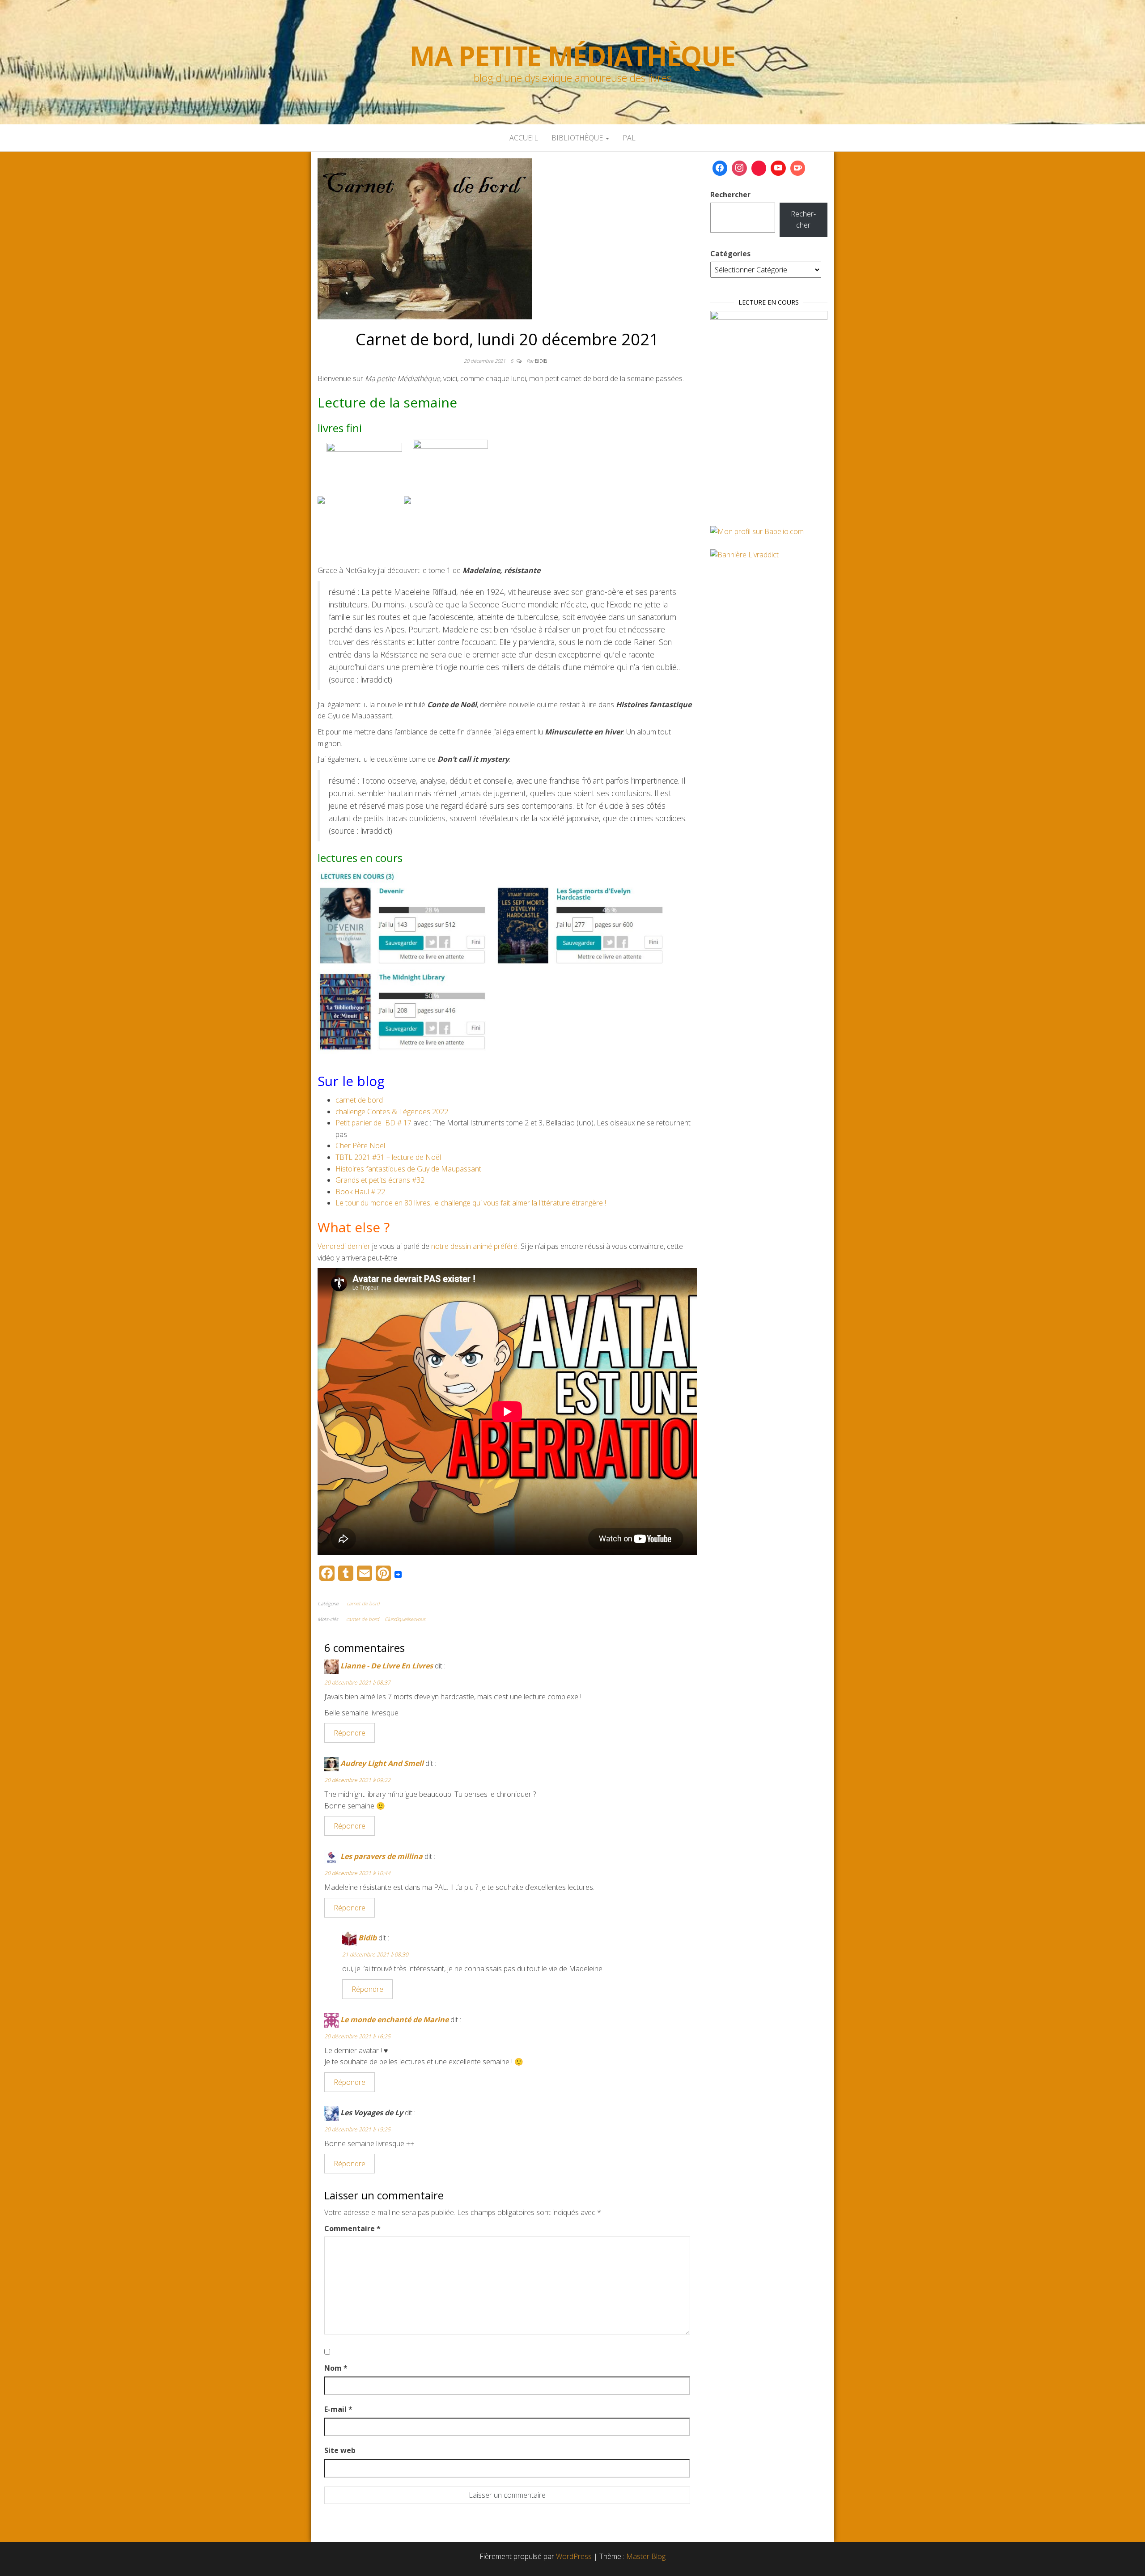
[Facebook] (720, 168)
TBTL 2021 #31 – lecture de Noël (388, 1157)
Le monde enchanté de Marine (394, 2020)
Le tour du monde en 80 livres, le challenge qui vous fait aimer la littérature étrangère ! (471, 1203)
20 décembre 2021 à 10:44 (357, 1873)
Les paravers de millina (382, 1856)
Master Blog (646, 2556)
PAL (629, 138)
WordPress (574, 2556)
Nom (336, 2368)
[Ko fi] (798, 168)
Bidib (541, 361)
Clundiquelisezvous (405, 1619)
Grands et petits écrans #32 (380, 1180)
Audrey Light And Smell (382, 1763)
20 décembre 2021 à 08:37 (357, 1683)
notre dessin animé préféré (474, 1246)
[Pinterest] (759, 168)
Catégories (730, 254)
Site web (340, 2450)
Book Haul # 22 (360, 1192)
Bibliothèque (578, 138)
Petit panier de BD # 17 (373, 1123)
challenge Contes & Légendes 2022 (392, 1112)
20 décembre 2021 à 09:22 (357, 1780)
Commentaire (352, 2228)
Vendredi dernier (344, 1246)
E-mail (338, 2409)
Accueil (524, 138)
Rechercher (730, 195)
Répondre (350, 1733)
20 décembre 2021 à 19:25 (357, 2129)
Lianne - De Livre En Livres (387, 1666)
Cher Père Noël (360, 1146)
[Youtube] (778, 168)
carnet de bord (359, 1100)
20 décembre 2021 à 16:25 (357, 2036)
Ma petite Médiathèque (572, 56)
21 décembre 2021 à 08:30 (375, 1954)
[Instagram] (739, 168)
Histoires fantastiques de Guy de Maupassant (408, 1169)
